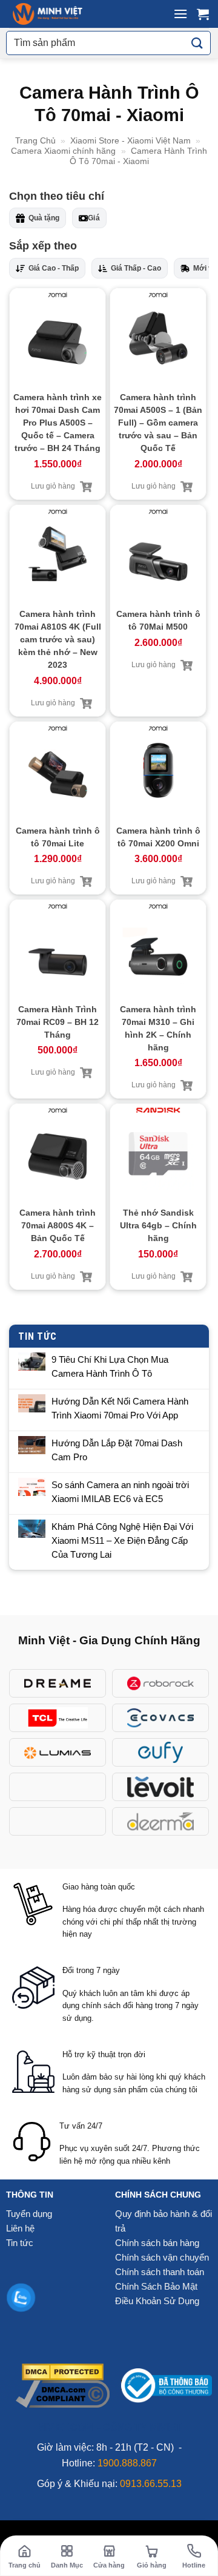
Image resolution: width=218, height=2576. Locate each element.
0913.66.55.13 (151, 2484)
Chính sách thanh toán (160, 2272)
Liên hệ (20, 2228)
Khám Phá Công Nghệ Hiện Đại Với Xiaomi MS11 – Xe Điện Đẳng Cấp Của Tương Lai (122, 1540)
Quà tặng (44, 218)
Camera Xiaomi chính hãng (63, 151)
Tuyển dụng (29, 2214)
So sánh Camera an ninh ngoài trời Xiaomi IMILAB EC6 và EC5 (120, 1492)
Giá (94, 218)
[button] (180, 14)
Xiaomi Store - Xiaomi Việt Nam (130, 140)
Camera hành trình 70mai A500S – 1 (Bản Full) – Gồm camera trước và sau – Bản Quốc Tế (158, 423)
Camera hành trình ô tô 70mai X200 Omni (158, 837)
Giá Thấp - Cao (136, 268)
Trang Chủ (35, 140)
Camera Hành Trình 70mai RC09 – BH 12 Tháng (58, 1022)
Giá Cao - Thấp (54, 268)
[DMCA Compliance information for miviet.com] (63, 2393)
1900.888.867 (127, 2463)
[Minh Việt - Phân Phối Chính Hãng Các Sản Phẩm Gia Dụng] (48, 14)
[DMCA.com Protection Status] (63, 2371)
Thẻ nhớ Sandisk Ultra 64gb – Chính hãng (158, 1225)
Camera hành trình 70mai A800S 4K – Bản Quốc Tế (58, 1225)
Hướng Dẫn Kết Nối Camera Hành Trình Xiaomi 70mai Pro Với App (120, 1408)
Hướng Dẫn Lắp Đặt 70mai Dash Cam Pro (117, 1450)
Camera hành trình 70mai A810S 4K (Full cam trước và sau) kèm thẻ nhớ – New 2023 (58, 639)
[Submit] (197, 43)
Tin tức (20, 2243)
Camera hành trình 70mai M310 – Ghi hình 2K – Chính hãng (158, 1028)
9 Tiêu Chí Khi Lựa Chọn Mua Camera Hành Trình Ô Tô (110, 1366)
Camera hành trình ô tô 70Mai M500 (158, 620)
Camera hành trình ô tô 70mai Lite (58, 837)
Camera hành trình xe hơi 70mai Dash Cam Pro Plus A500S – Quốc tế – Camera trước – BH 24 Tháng (58, 423)
